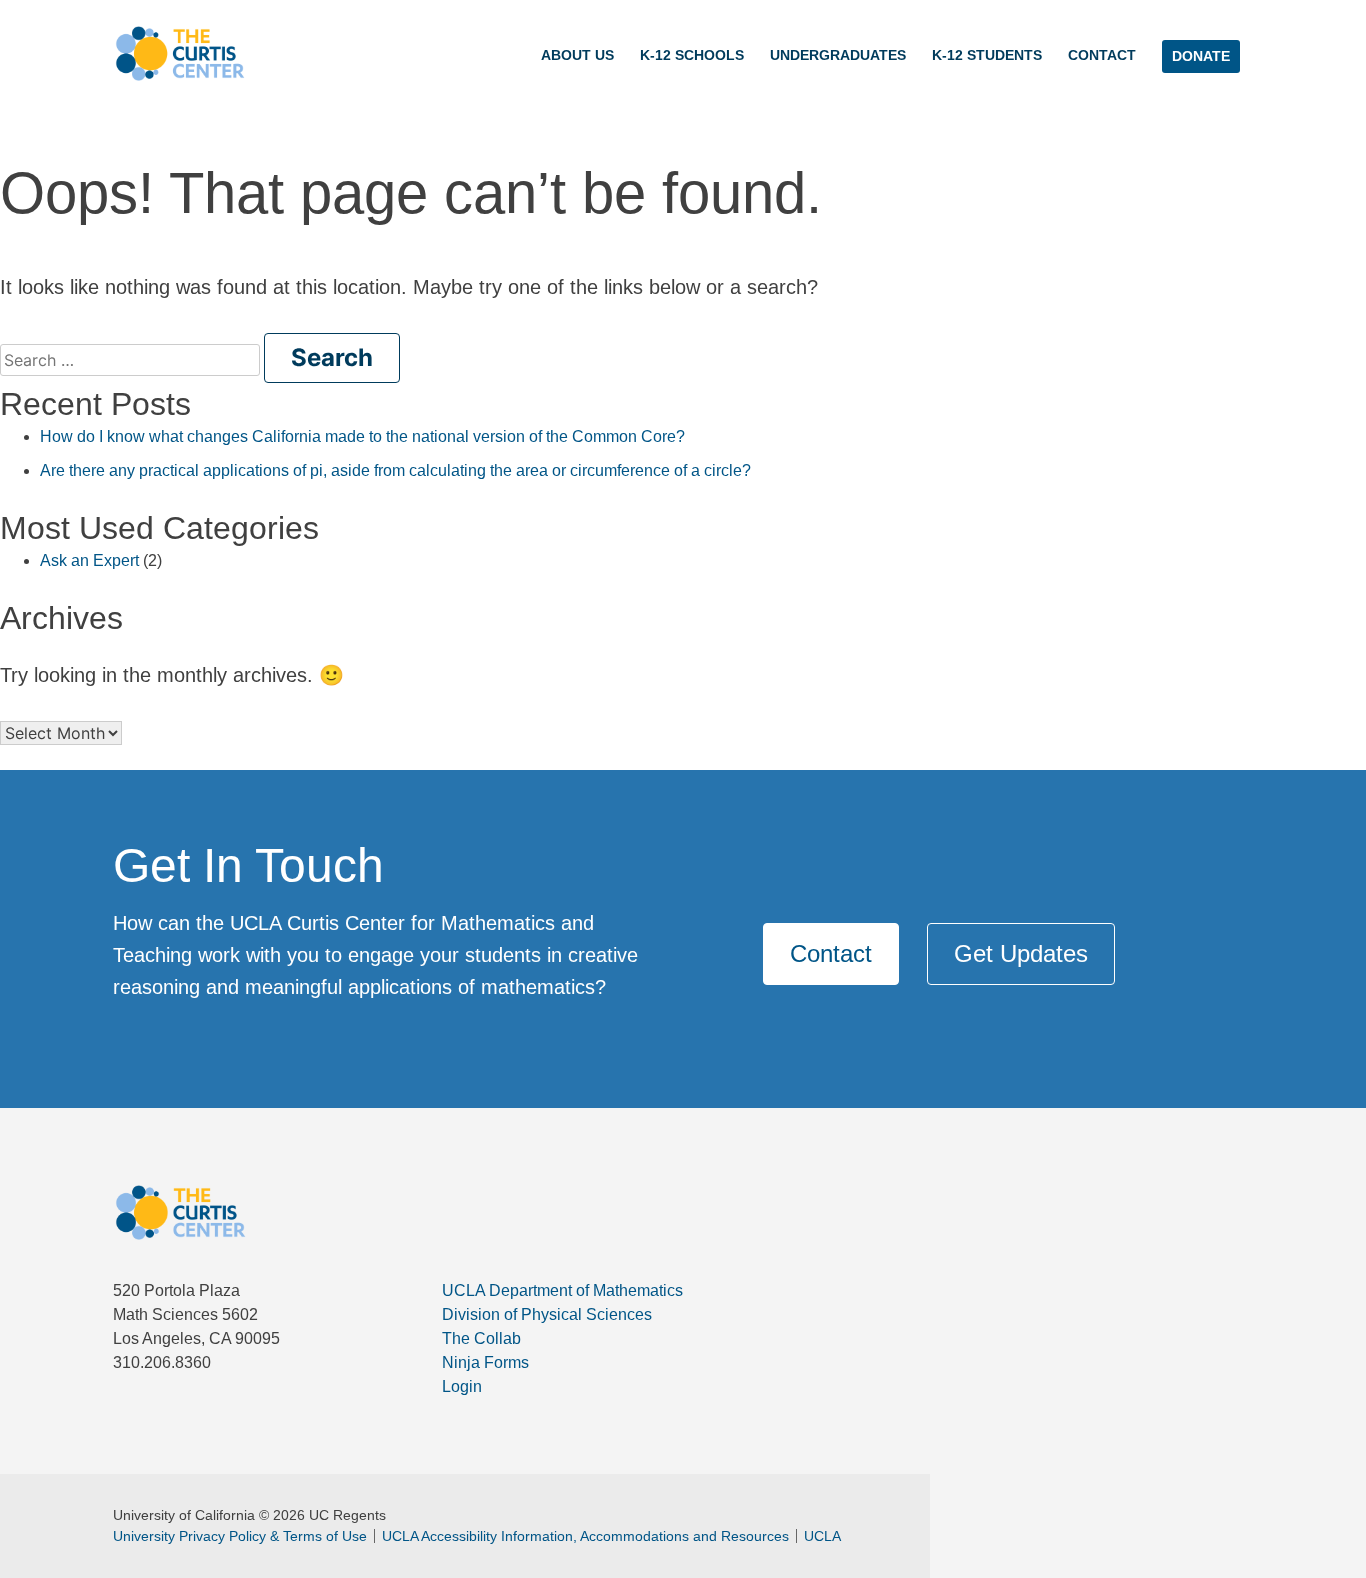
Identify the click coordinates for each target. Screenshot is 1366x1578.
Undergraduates (838, 55)
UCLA (822, 1536)
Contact (1102, 55)
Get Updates (1021, 953)
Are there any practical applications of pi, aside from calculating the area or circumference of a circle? (395, 470)
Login (462, 1386)
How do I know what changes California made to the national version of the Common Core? (362, 436)
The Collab (481, 1338)
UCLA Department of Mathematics (562, 1290)
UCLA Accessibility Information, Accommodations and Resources (585, 1536)
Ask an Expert (89, 560)
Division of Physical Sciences (547, 1314)
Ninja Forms (485, 1362)
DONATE (1201, 56)
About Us (577, 55)
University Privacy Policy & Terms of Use (240, 1536)
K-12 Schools (692, 55)
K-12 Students (987, 55)
